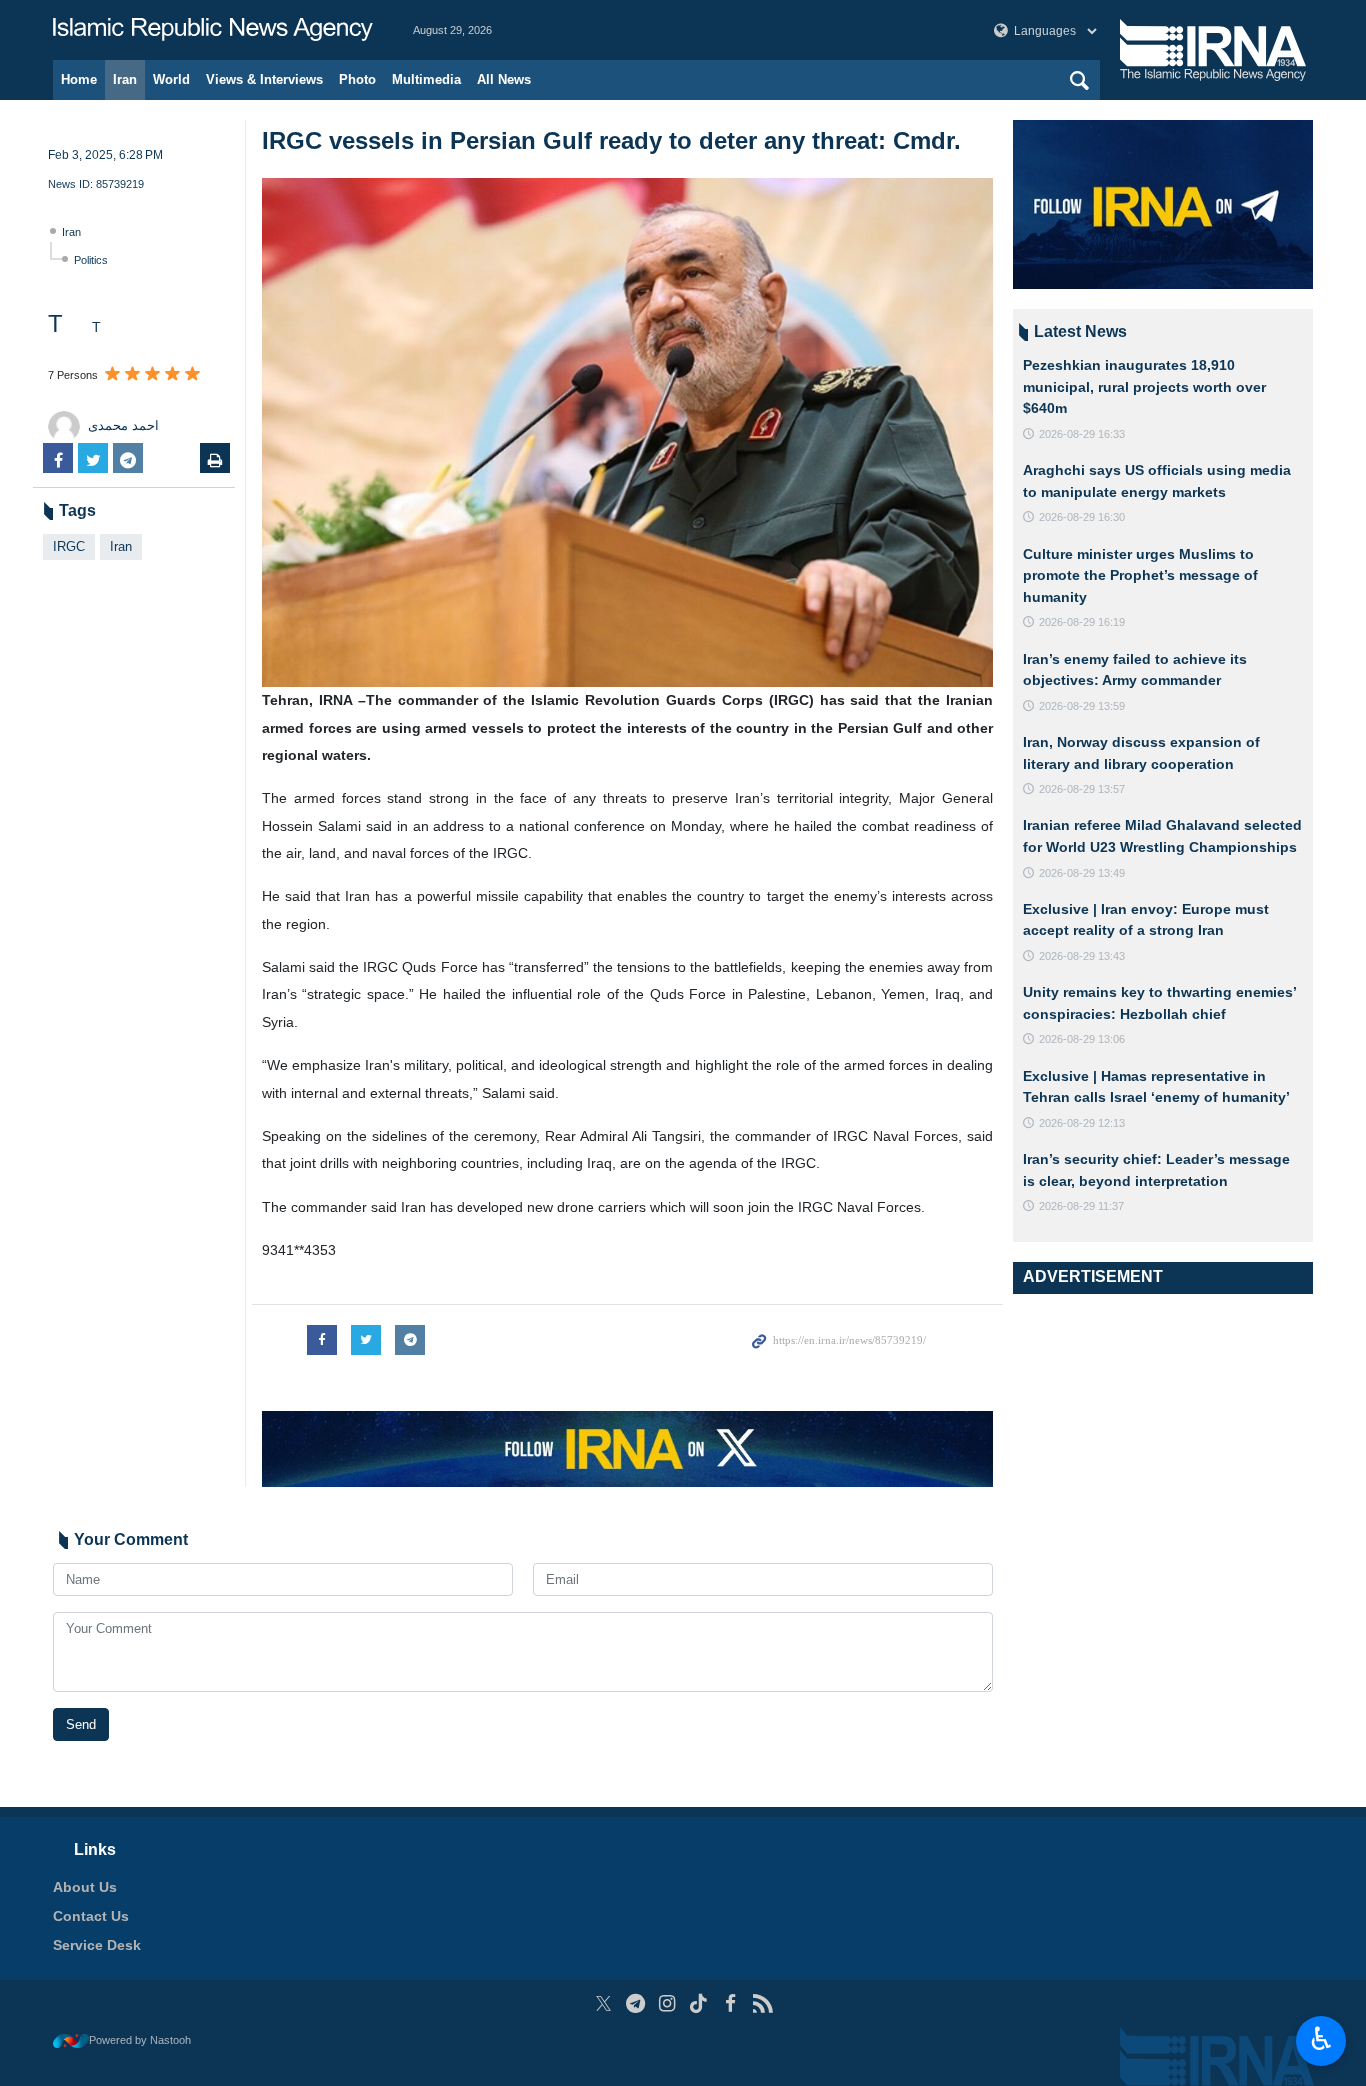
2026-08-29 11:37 (1081, 1206)
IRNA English (213, 30)
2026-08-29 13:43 (1082, 956)
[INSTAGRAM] (667, 2003)
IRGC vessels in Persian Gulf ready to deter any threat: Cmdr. (611, 140)
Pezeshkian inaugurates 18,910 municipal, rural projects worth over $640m (1144, 386)
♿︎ (1321, 2039)
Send (81, 1724)
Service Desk (97, 1945)
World (171, 79)
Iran (125, 79)
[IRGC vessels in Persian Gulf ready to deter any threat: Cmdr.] (627, 432)
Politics (91, 260)
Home (79, 79)
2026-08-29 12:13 (1082, 1123)
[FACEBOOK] (730, 2003)
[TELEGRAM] (635, 2003)
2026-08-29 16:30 (1082, 517)
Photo (357, 79)
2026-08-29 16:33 (1082, 434)
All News (504, 79)
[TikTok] (699, 2003)
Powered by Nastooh (140, 2040)
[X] (603, 2003)
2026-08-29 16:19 (1082, 622)
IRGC (69, 546)
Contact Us (91, 1916)
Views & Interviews (264, 79)
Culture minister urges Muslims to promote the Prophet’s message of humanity (1140, 575)
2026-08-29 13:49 (1082, 873)
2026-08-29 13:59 (1082, 706)
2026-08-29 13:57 (1082, 789)
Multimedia (426, 79)
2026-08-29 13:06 (1082, 1039)
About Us (85, 1887)
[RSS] (762, 2003)
